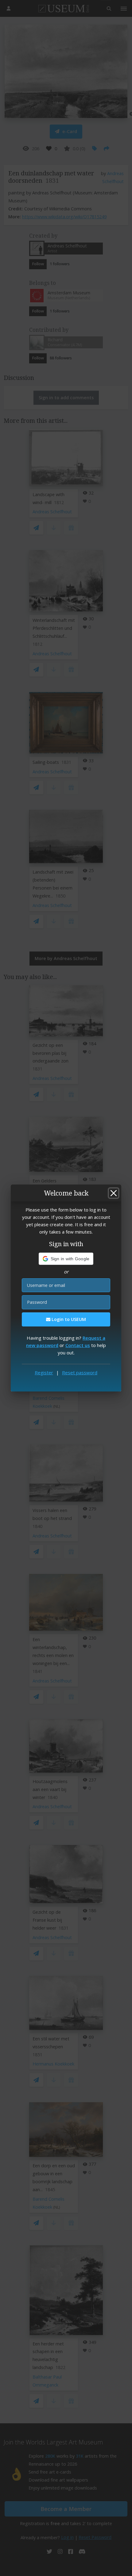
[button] (66, 1259)
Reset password (80, 1372)
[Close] (114, 1193)
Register (44, 1372)
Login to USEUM (68, 1319)
